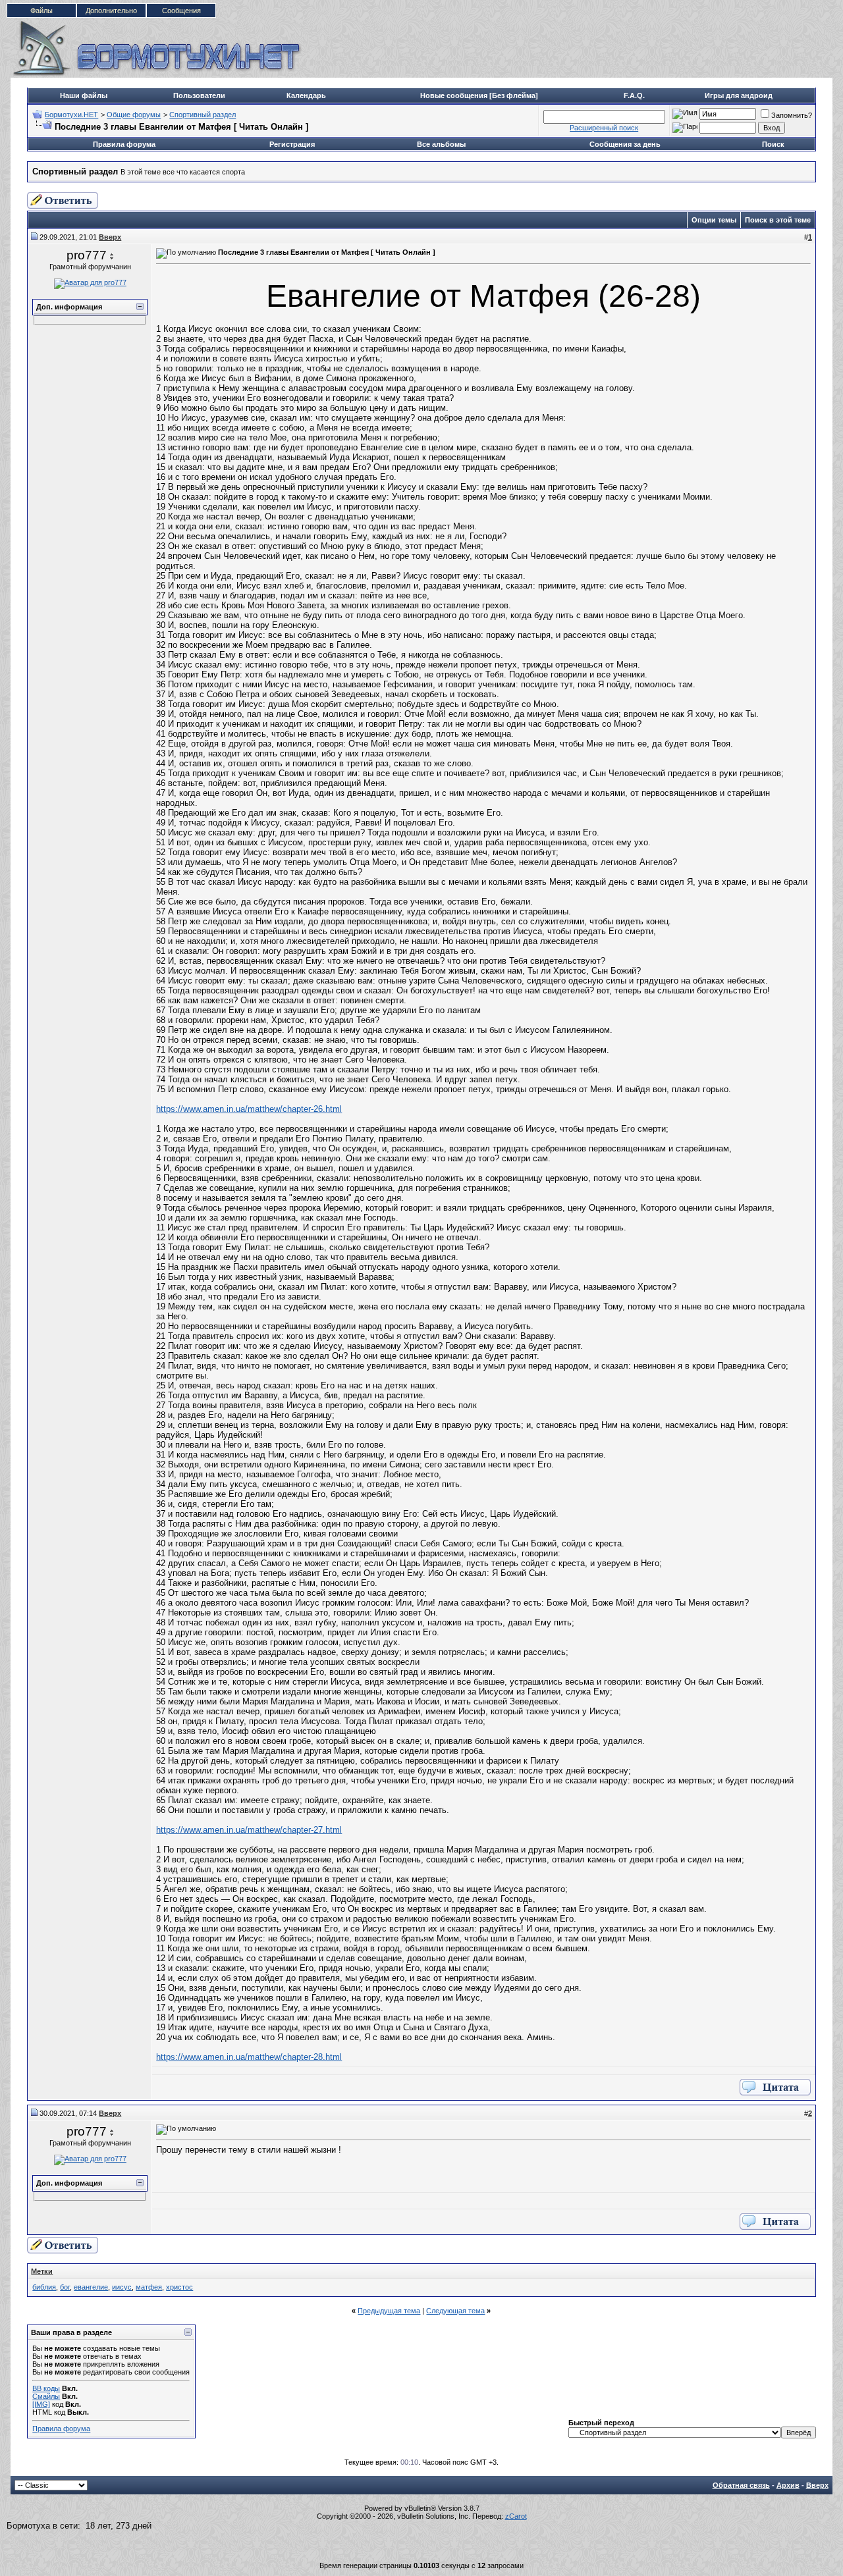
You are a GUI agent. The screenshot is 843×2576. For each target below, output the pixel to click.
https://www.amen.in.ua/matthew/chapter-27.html (249, 1830)
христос (179, 2287)
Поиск (773, 144)
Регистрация (292, 144)
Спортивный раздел (203, 115)
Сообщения (181, 11)
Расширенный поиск (604, 128)
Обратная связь (741, 2485)
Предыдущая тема (389, 2311)
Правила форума (124, 144)
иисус (122, 2287)
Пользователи (199, 95)
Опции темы (714, 220)
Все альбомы (441, 144)
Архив (788, 2485)
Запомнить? (792, 115)
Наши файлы (84, 95)
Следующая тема (455, 2311)
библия (44, 2287)
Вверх (817, 2485)
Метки (42, 2271)
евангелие (91, 2287)
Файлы (41, 11)
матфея (149, 2287)
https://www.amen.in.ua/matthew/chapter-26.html (249, 1109)
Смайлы (46, 2396)
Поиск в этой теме (778, 220)
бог (65, 2287)
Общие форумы (134, 115)
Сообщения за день (625, 144)
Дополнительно (111, 11)
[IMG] (41, 2404)
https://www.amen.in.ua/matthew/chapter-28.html (249, 2057)
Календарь (306, 95)
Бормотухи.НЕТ (71, 115)
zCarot (516, 2516)
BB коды (46, 2388)
